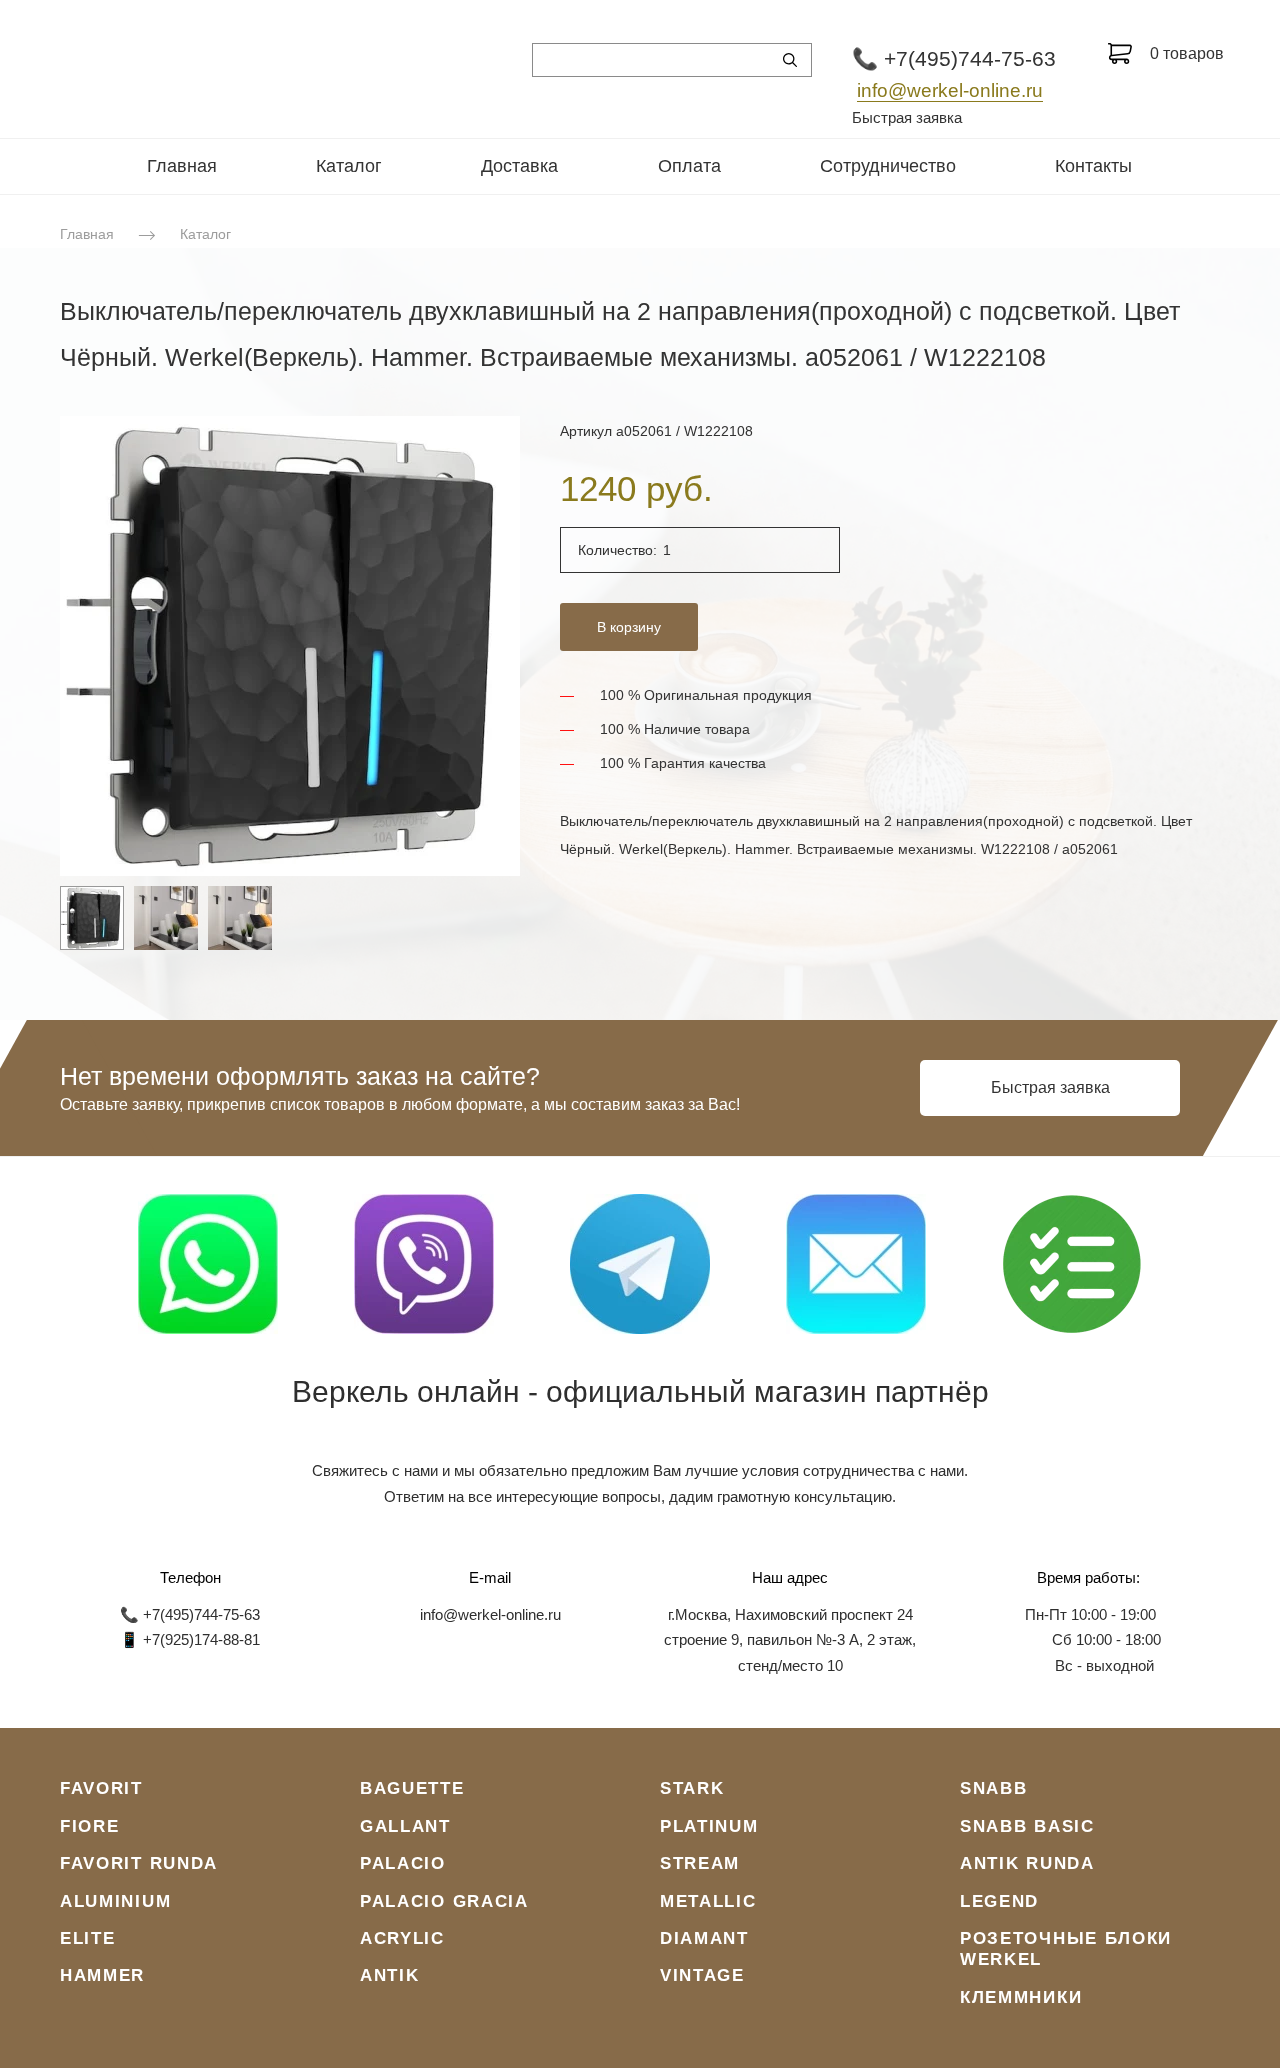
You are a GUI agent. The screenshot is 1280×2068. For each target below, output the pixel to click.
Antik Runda (1027, 1863)
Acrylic (402, 1938)
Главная (182, 166)
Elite (88, 1938)
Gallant (405, 1826)
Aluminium (115, 1901)
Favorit (101, 1788)
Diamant (704, 1938)
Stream (700, 1863)
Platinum (709, 1826)
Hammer (102, 1975)
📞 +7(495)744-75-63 (954, 58)
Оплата (689, 166)
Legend (999, 1901)
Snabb (994, 1788)
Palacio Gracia (444, 1901)
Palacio (403, 1863)
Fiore (90, 1826)
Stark (692, 1788)
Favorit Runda (139, 1863)
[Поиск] (790, 60)
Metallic (708, 1901)
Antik (390, 1975)
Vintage (702, 1975)
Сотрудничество (888, 166)
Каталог (349, 166)
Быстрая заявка (907, 117)
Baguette (412, 1788)
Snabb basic (1027, 1826)
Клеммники (1021, 1997)
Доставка (519, 166)
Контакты (1093, 166)
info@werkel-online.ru (950, 90)
